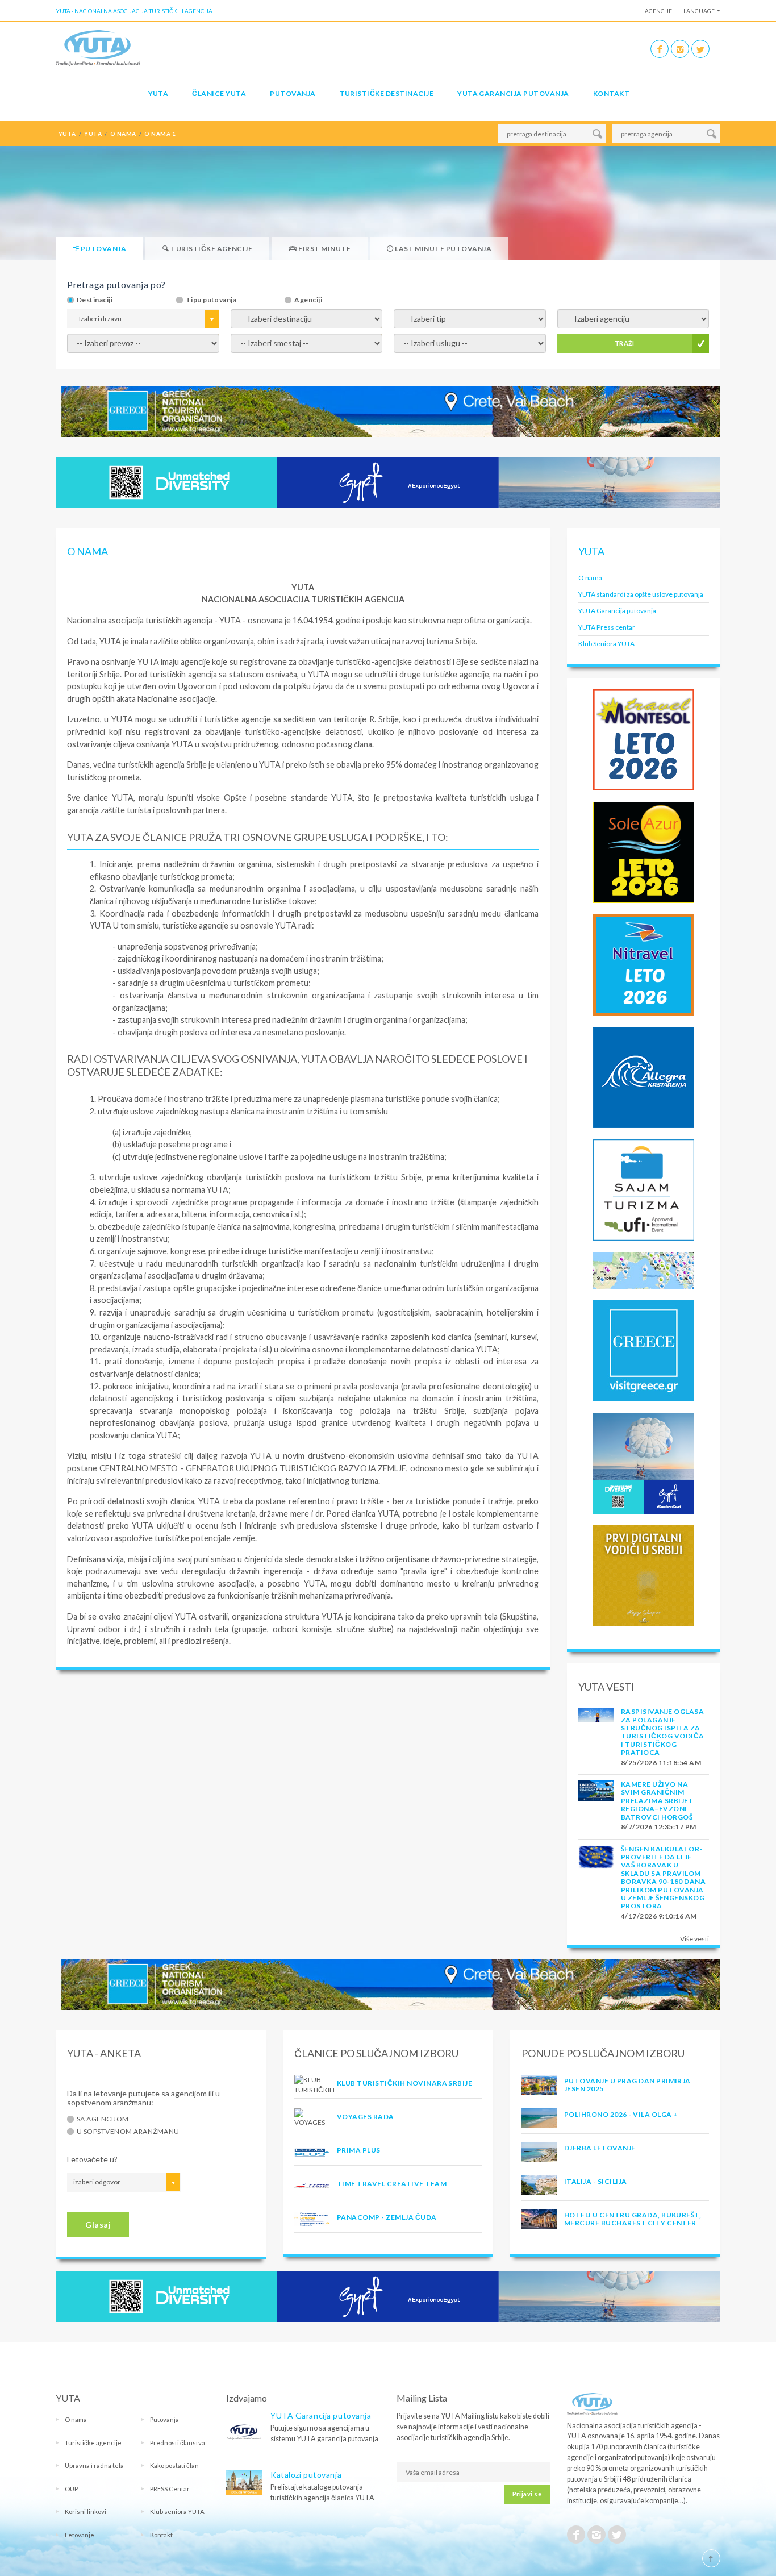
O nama (590, 578)
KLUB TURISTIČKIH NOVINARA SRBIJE (404, 2083)
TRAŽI (625, 343)
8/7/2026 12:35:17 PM (659, 1827)
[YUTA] (98, 47)
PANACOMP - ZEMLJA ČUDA (387, 2217)
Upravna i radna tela (94, 2465)
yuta (93, 134)
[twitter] (700, 49)
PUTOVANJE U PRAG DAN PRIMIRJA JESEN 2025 (627, 2085)
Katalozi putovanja (306, 2475)
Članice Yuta (219, 93)
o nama (123, 134)
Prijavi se (527, 2494)
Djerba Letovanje (600, 2148)
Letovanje (80, 2535)
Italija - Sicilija (596, 2181)
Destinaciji (95, 300)
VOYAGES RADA (366, 2117)
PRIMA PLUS (359, 2150)
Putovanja (293, 93)
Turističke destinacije (387, 93)
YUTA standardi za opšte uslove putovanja (641, 594)
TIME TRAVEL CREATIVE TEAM (392, 2184)
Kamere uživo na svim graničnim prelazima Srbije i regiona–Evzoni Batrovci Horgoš (657, 1801)
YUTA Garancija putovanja (617, 611)
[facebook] (660, 49)
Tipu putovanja (211, 300)
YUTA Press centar (607, 627)
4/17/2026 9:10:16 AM (659, 1916)
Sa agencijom (103, 2119)
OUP (71, 2489)
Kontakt (611, 93)
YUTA (158, 93)
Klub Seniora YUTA (606, 644)
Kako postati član (174, 2465)
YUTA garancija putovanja (513, 93)
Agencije (658, 11)
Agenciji (308, 300)
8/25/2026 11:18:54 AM (661, 1763)
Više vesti (694, 1939)
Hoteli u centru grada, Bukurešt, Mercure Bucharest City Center (633, 2219)
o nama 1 (160, 134)
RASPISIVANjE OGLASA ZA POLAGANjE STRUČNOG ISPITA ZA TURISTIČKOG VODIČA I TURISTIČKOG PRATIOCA (663, 1732)
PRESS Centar (170, 2489)
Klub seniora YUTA (177, 2512)
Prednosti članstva (178, 2443)
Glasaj (98, 2225)
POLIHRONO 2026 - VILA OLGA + (621, 2114)
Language (699, 11)
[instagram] (680, 49)
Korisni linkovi (85, 2512)
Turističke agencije (93, 2443)
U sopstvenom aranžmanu (128, 2132)
